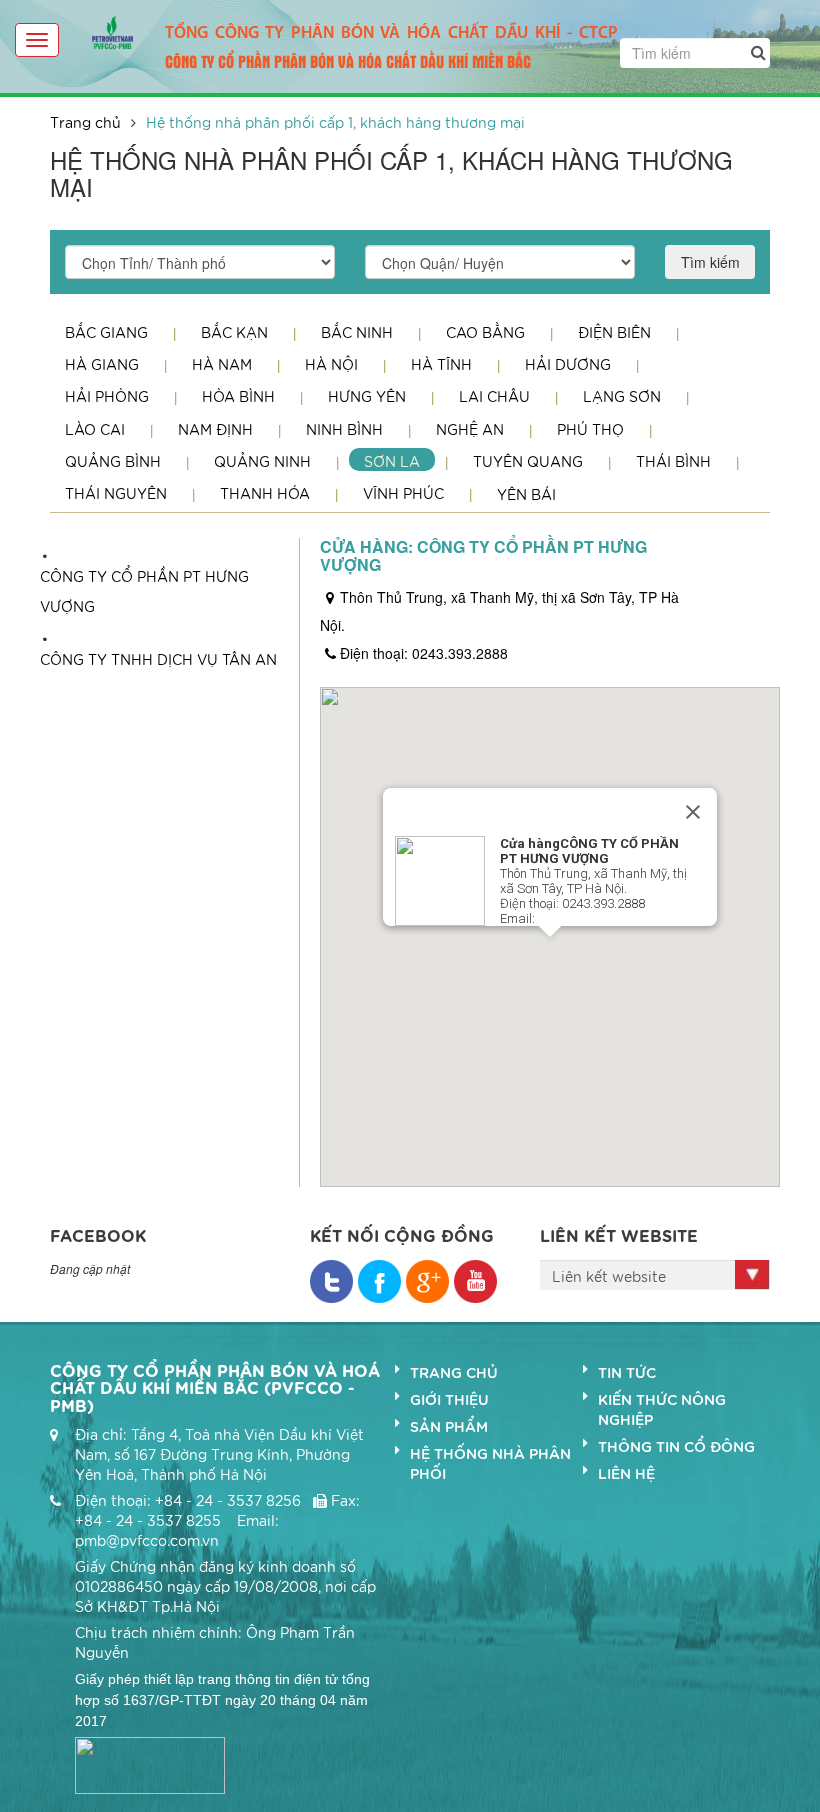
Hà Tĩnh (441, 364)
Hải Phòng (107, 396)
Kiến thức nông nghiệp (662, 1409)
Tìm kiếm (710, 262)
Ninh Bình (344, 429)
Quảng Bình (113, 461)
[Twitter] (379, 1281)
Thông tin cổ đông (676, 1446)
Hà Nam (222, 364)
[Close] (693, 812)
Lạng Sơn (622, 396)
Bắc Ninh (357, 332)
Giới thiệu (449, 1399)
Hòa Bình (238, 396)
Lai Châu (494, 396)
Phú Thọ (590, 429)
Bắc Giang (106, 332)
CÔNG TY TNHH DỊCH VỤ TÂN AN (158, 659)
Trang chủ (85, 122)
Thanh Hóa (265, 493)
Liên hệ (626, 1473)
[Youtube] (475, 1281)
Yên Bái (526, 494)
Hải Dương (568, 364)
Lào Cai (95, 429)
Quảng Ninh (262, 461)
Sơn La (392, 461)
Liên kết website (609, 1276)
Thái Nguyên (116, 493)
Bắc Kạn (234, 332)
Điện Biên (614, 332)
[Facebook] (331, 1281)
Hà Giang (102, 364)
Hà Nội (331, 364)
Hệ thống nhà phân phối (490, 1463)
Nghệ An (470, 429)
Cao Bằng (485, 332)
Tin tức (627, 1372)
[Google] (427, 1281)
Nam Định (215, 429)
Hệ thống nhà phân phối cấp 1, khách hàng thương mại (335, 122)
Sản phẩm (449, 1426)
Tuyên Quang (528, 461)
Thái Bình (673, 461)
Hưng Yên (367, 396)
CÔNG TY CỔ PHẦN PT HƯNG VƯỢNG (144, 591)
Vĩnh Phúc (403, 493)
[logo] (112, 30)
